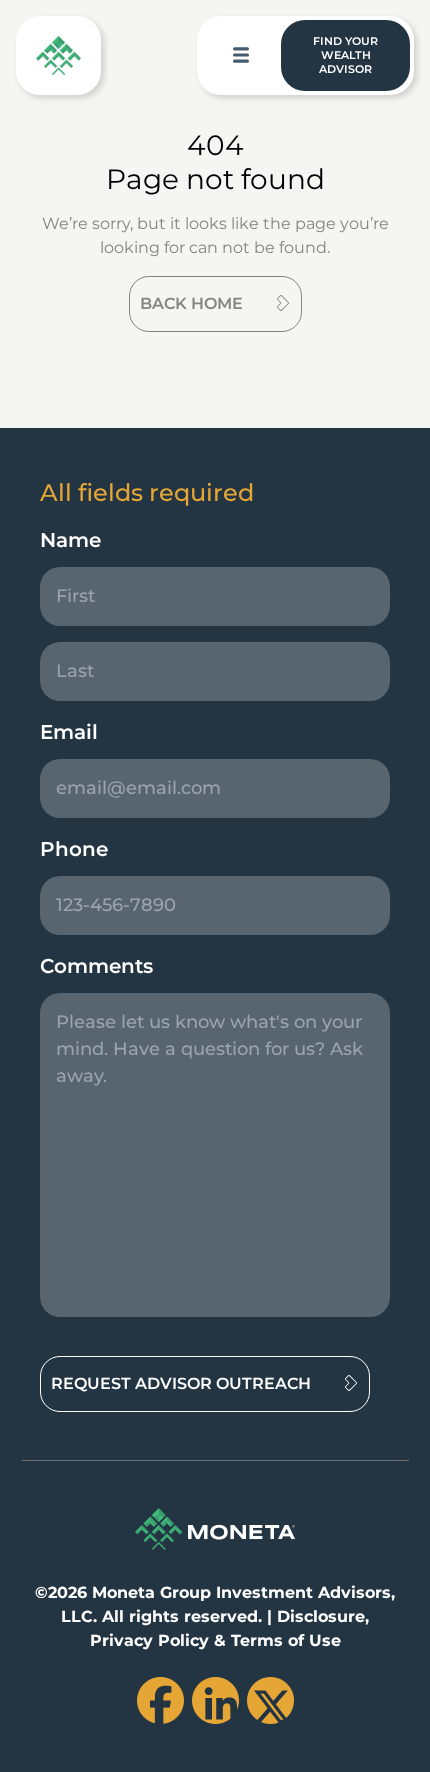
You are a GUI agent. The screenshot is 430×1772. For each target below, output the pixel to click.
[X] (270, 1700)
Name (70, 540)
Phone (74, 849)
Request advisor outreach (181, 1383)
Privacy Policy (149, 1640)
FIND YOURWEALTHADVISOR (345, 55)
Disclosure (321, 1616)
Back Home (191, 303)
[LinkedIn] (215, 1700)
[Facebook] (160, 1700)
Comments (96, 966)
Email (69, 732)
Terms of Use (286, 1640)
